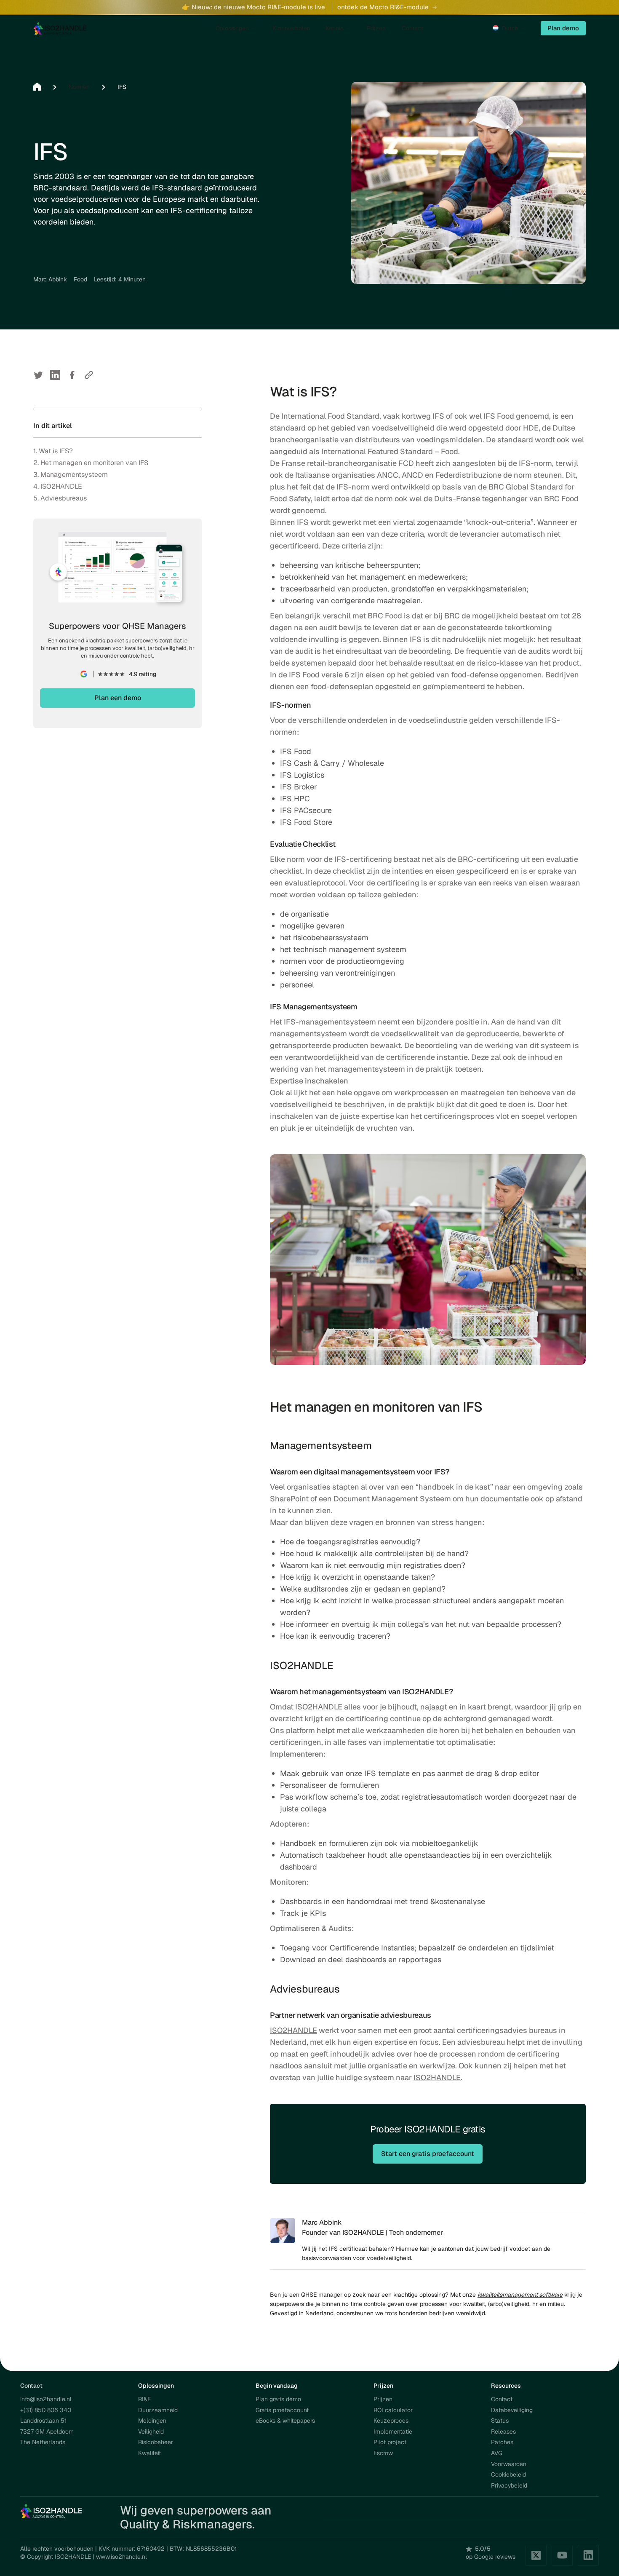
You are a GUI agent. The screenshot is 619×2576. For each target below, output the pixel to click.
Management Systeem (411, 1499)
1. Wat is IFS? (53, 451)
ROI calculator (393, 2410)
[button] (510, 28)
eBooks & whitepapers (285, 2421)
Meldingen (152, 2421)
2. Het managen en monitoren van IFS (91, 463)
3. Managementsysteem (71, 475)
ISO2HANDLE (319, 1707)
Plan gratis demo (278, 2399)
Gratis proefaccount (282, 2410)
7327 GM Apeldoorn (47, 2432)
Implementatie (393, 2432)
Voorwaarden (509, 2464)
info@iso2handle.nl (46, 2399)
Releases (503, 2432)
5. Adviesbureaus (60, 498)
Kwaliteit (149, 2453)
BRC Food (561, 499)
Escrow (383, 2453)
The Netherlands (43, 2442)
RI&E (144, 2399)
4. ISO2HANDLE (58, 486)
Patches (502, 2442)
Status (500, 2421)
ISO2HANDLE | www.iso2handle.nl (101, 2557)
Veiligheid (151, 2432)
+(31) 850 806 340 (46, 2410)
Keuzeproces (391, 2421)
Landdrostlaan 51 (43, 2421)
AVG (497, 2453)
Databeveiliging (512, 2410)
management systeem (368, 949)
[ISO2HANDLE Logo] (52, 2510)
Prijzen (383, 2399)
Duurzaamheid (158, 2410)
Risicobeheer (156, 2442)
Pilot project (390, 2442)
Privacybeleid (509, 2485)
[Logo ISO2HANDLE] (60, 28)
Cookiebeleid (508, 2474)
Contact (502, 2399)
